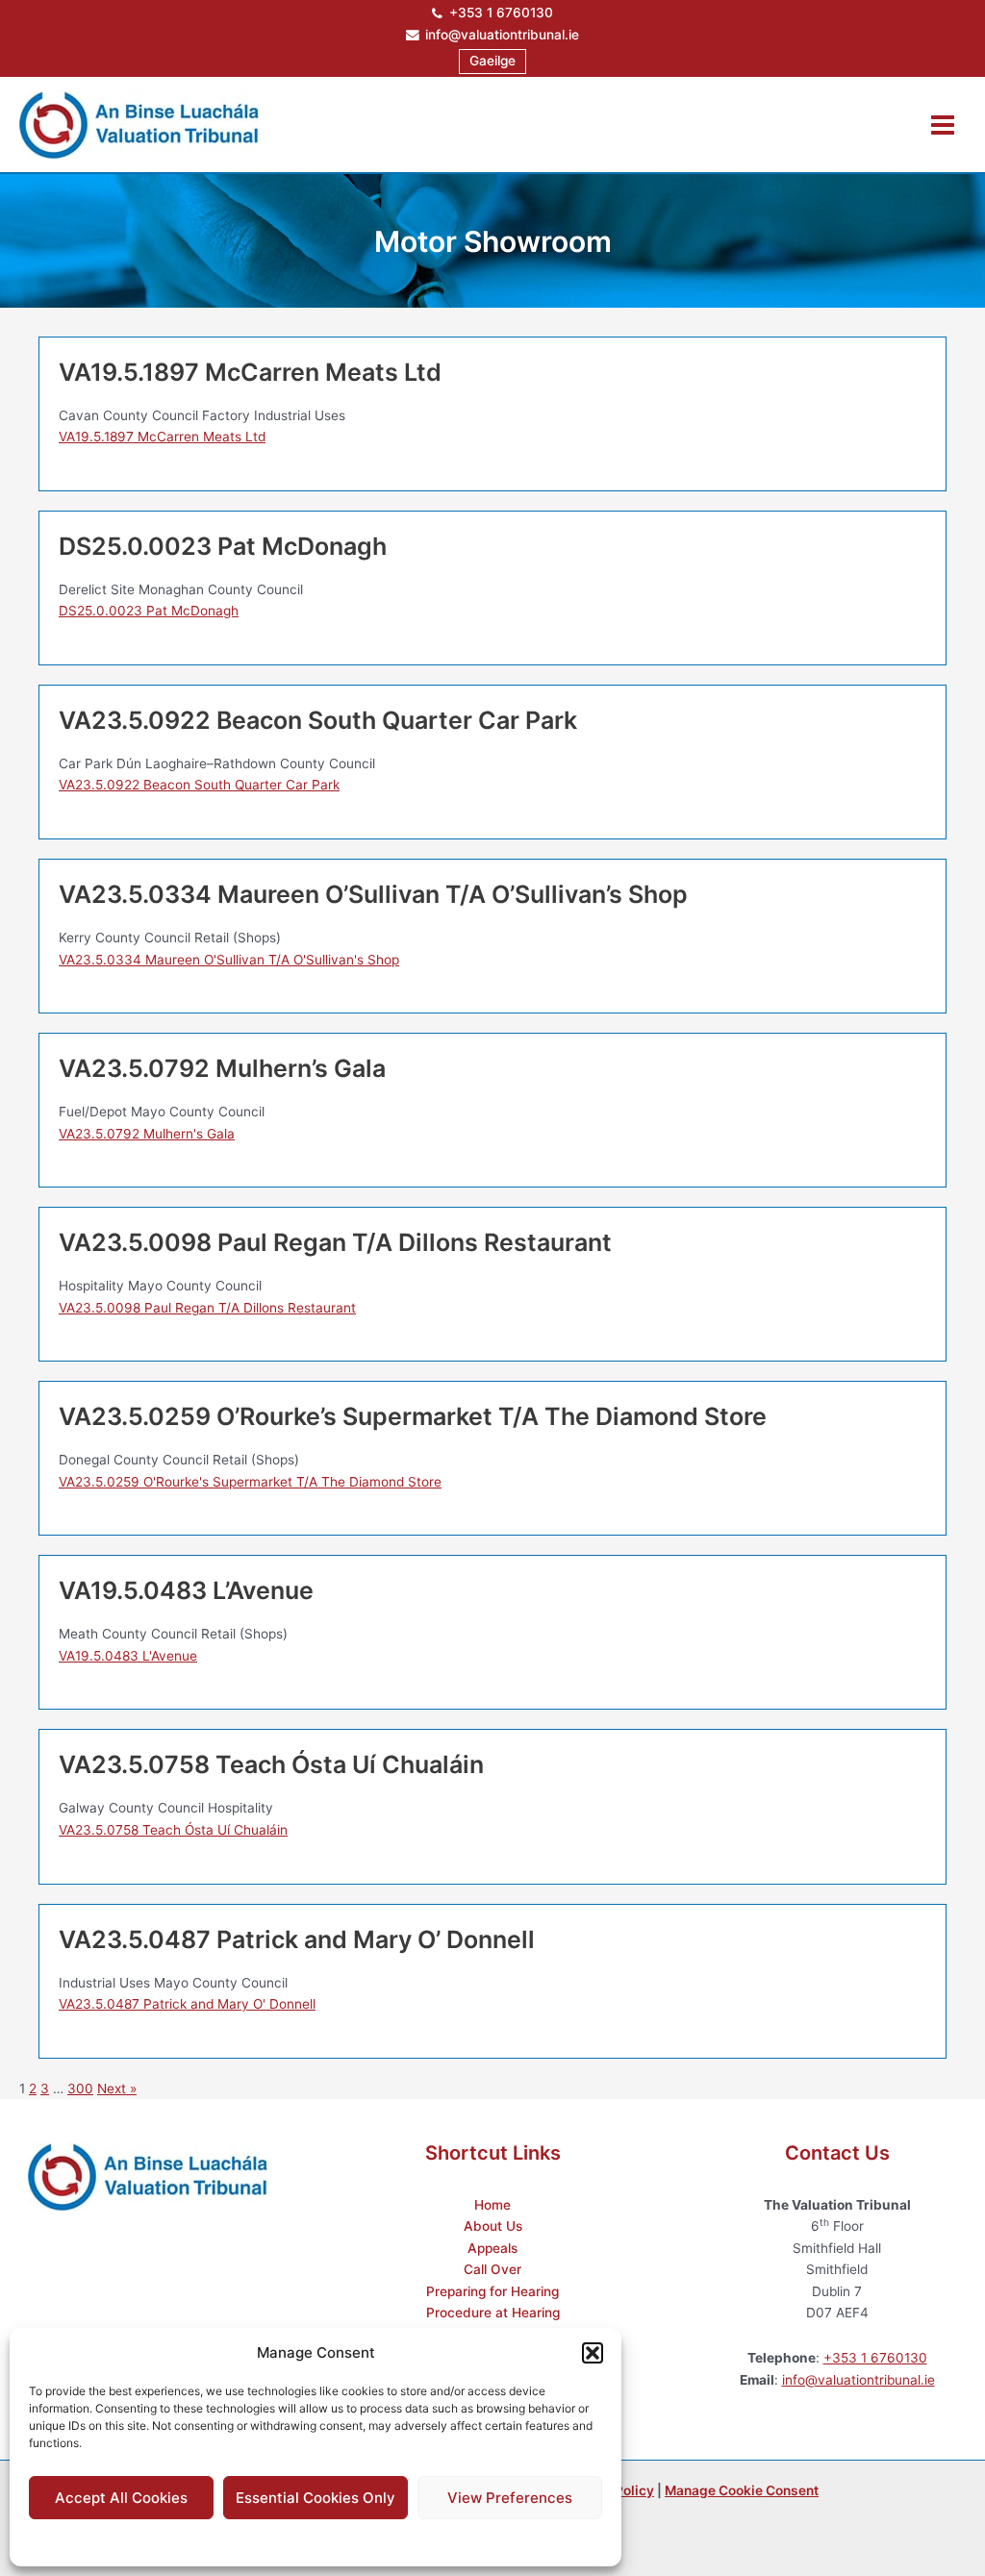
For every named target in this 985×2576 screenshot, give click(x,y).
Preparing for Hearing (492, 2291)
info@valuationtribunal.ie (502, 35)
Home (492, 2205)
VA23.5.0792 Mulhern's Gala (147, 1134)
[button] (593, 2353)
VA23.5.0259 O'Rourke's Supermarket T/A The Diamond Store (250, 1482)
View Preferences (510, 2498)
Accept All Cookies (121, 2498)
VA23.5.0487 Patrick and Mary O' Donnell (187, 2004)
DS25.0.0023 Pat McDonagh (149, 611)
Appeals (492, 2248)
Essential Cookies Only (316, 2498)
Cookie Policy (267, 2540)
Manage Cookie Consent (742, 2490)
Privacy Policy (354, 2540)
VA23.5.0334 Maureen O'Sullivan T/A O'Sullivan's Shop (229, 960)
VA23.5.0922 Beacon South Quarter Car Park (199, 785)
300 (80, 2088)
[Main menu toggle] (943, 125)
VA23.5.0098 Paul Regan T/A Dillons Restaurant (207, 1308)
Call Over (492, 2269)
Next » (117, 2088)
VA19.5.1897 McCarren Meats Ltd (162, 437)
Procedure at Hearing (493, 2313)
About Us (493, 2226)
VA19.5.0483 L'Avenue (128, 1656)
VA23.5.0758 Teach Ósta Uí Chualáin (173, 1830)
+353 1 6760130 (501, 13)
